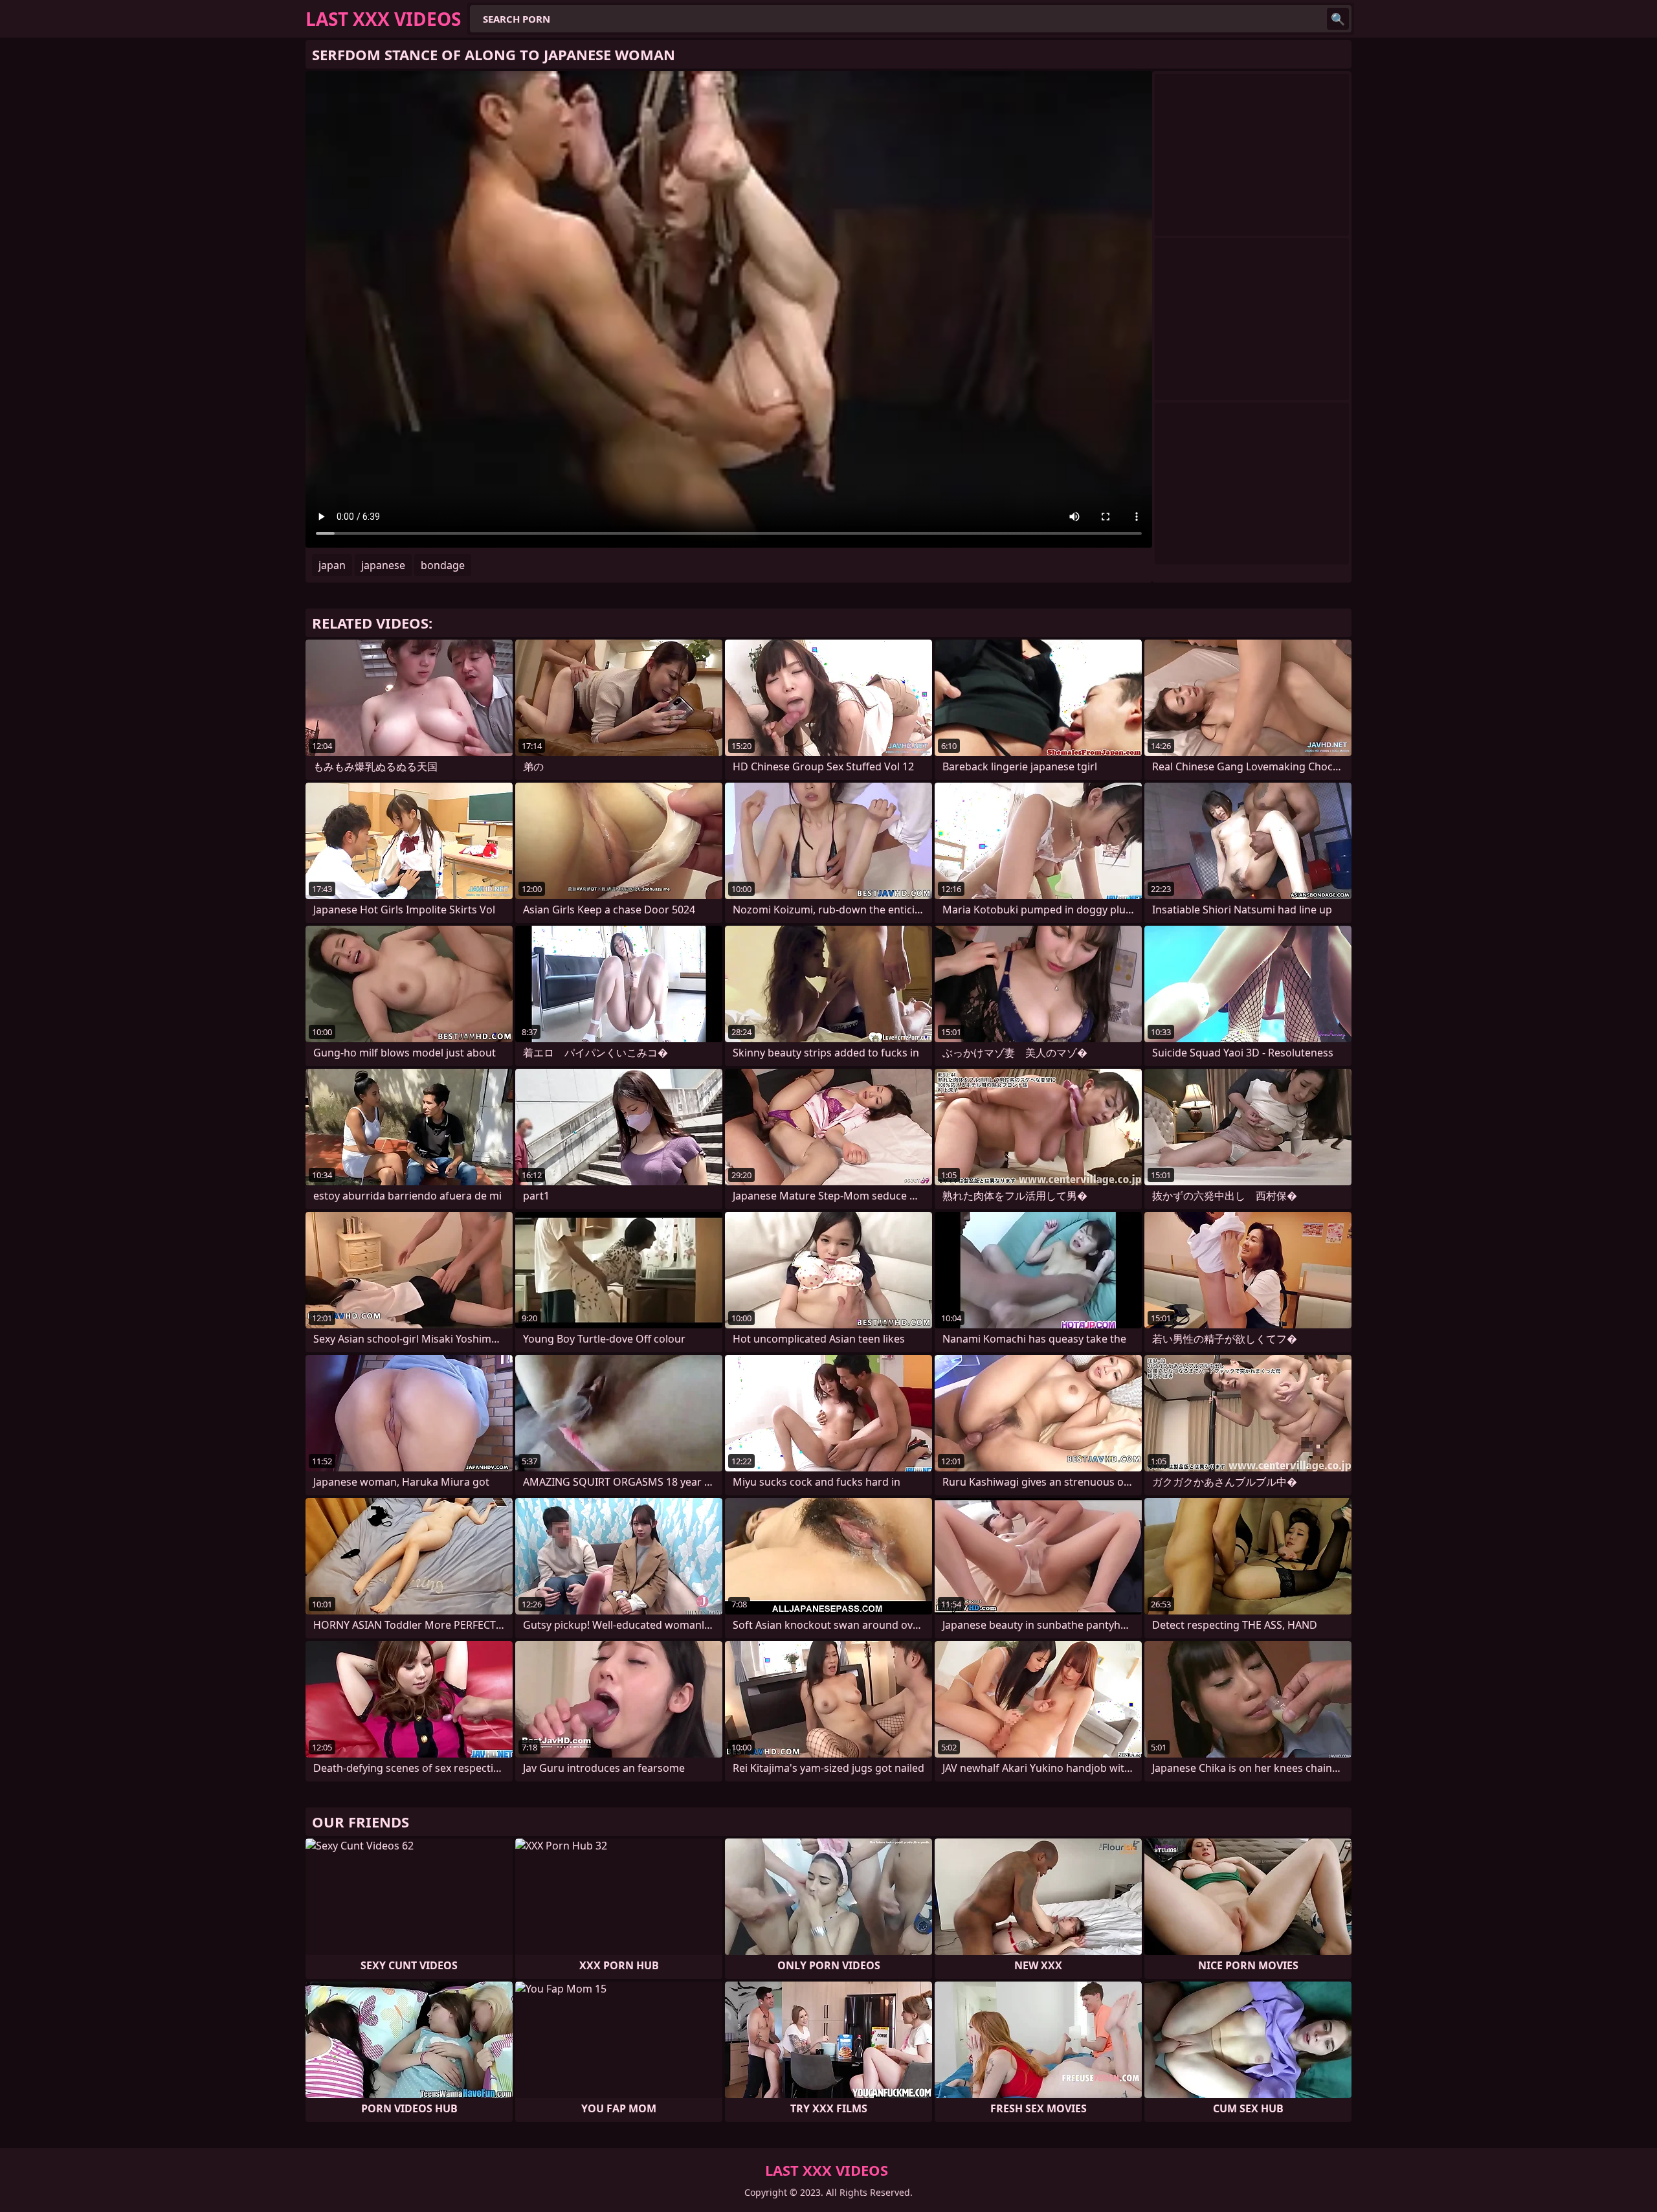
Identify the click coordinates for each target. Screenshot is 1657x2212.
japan (332, 565)
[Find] (1338, 19)
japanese (383, 565)
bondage (443, 565)
